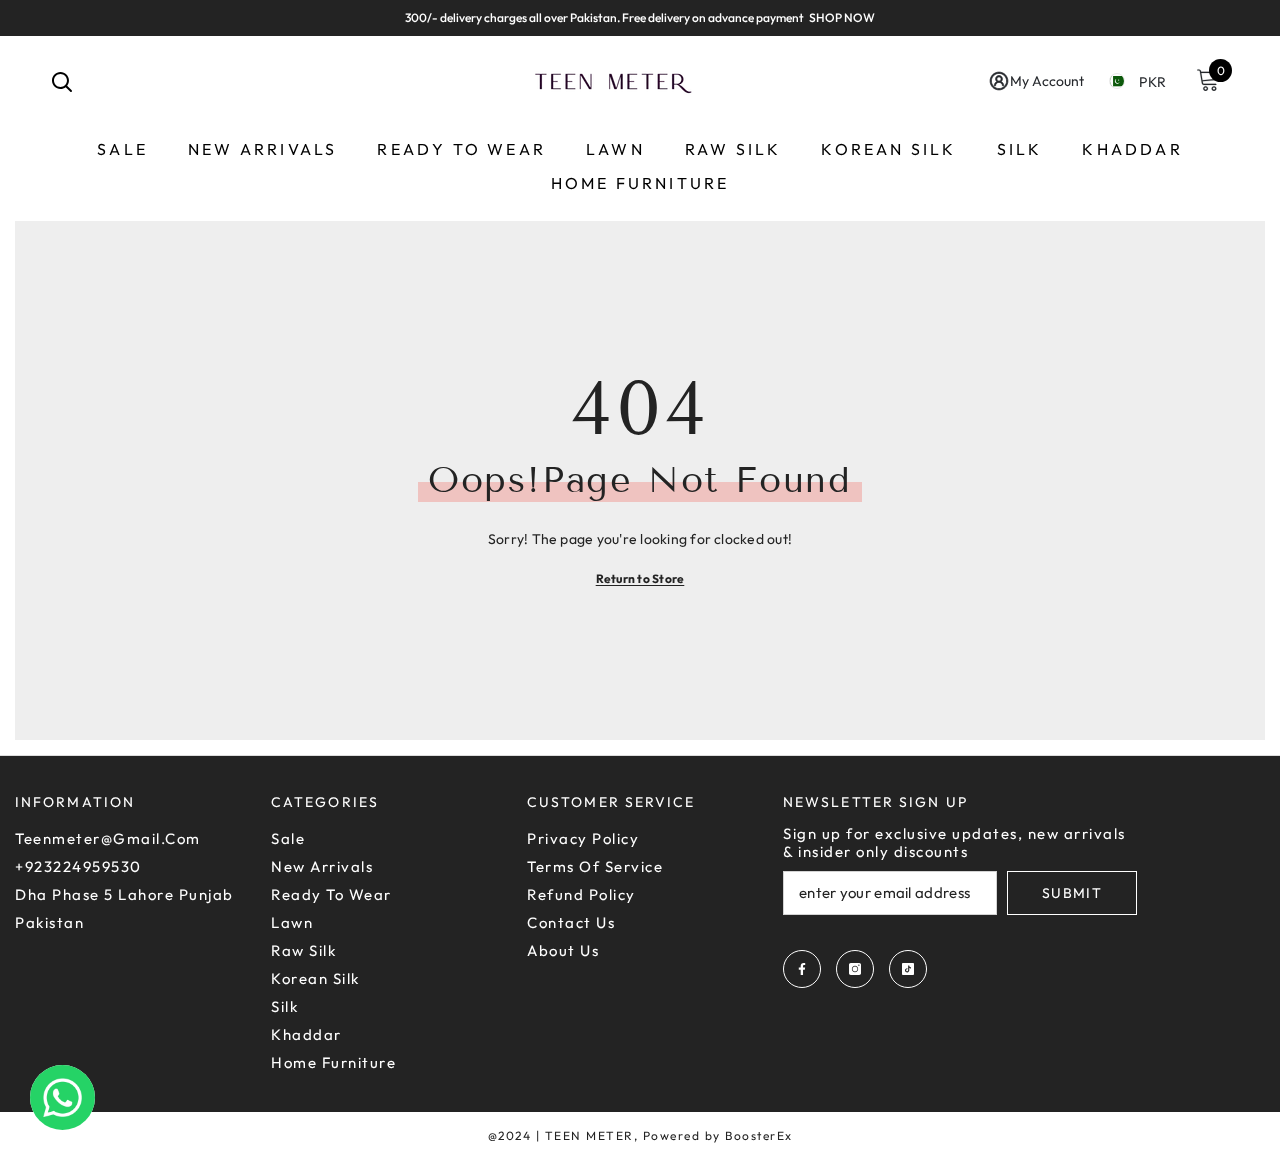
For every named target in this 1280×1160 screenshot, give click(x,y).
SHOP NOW (842, 17)
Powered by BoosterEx (718, 1135)
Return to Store (640, 578)
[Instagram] (855, 969)
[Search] (62, 81)
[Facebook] (802, 969)
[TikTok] (908, 969)
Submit (1072, 893)
